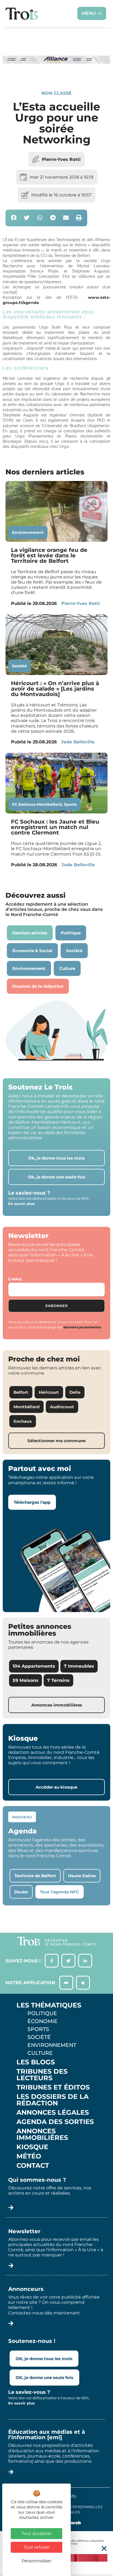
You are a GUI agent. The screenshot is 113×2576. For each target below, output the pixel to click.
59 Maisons (26, 1680)
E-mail (15, 1279)
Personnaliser (36, 2561)
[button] (14, 218)
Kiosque (32, 2147)
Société (19, 666)
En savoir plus (22, 1204)
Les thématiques (49, 2005)
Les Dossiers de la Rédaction (53, 2100)
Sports (70, 804)
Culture (40, 2053)
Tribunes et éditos (53, 2087)
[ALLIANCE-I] (56, 72)
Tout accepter (37, 2533)
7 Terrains (58, 1680)
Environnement (28, 532)
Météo (29, 2156)
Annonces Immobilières (42, 2134)
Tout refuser (36, 2547)
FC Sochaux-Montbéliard (37, 804)
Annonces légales (53, 2113)
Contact (33, 2166)
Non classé (56, 93)
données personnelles (82, 1327)
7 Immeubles (79, 1666)
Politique (42, 2013)
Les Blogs (36, 2062)
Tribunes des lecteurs (42, 2075)
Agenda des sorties (55, 2122)
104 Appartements (34, 1666)
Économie (43, 2021)
